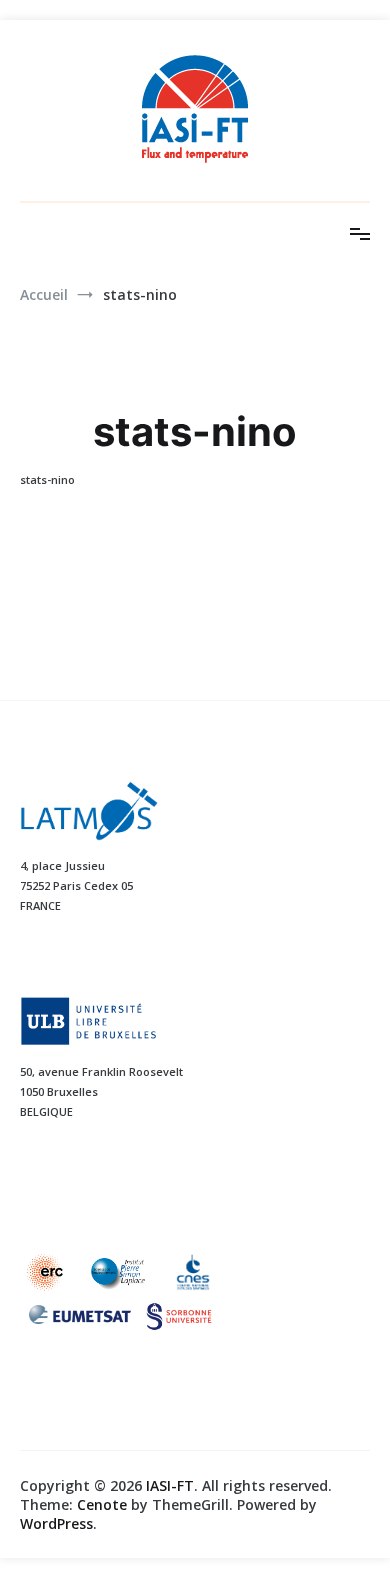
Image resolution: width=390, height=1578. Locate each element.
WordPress (56, 1523)
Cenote (102, 1504)
